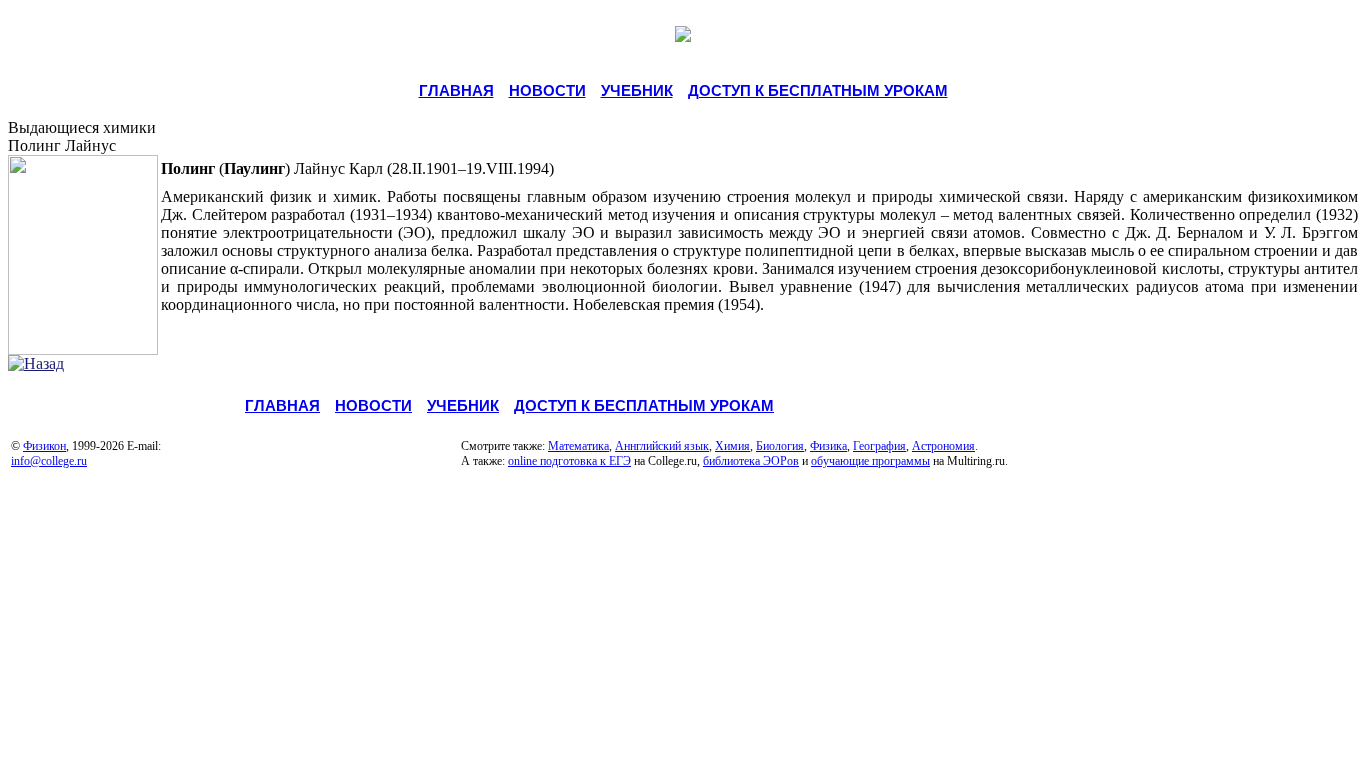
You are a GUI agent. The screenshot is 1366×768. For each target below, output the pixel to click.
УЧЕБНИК (637, 91)
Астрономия (943, 446)
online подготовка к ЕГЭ (569, 461)
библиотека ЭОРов (751, 461)
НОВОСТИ (547, 91)
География (879, 446)
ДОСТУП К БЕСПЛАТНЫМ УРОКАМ (818, 91)
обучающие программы (870, 461)
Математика (578, 446)
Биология (780, 446)
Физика (828, 446)
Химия (732, 446)
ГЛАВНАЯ (456, 91)
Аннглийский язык (662, 446)
